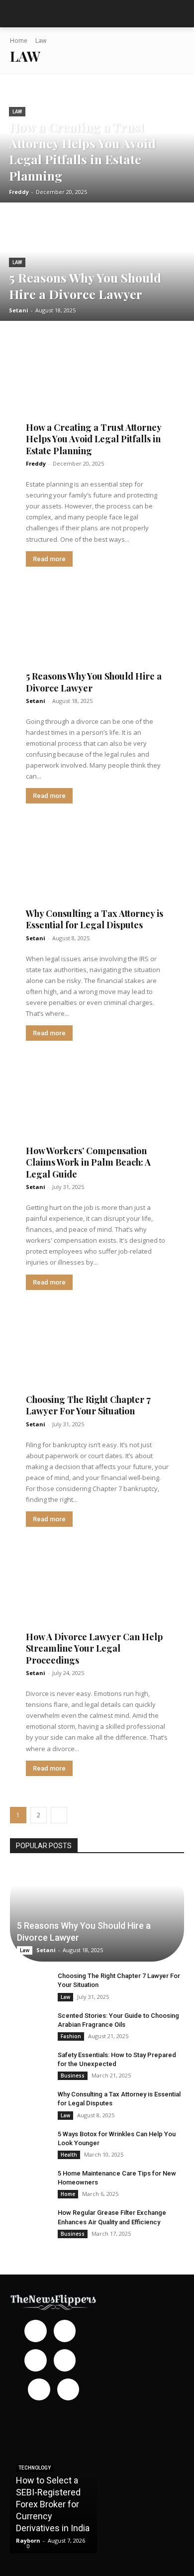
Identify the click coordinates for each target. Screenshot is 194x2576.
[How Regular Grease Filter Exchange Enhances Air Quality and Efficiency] (30, 2222)
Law (17, 112)
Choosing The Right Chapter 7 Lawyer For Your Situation (88, 1405)
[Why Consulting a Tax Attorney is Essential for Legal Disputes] (97, 874)
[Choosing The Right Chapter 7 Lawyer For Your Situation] (97, 1360)
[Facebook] (36, 2331)
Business (73, 2076)
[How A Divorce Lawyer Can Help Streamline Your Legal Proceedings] (97, 1597)
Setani (36, 701)
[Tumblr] (39, 2390)
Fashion (71, 2036)
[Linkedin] (36, 2360)
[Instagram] (65, 2331)
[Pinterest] (65, 2360)
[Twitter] (68, 2390)
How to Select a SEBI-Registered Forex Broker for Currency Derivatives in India (53, 2504)
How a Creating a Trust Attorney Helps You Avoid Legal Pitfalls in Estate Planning (94, 439)
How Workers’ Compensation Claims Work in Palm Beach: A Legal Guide (88, 1162)
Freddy (36, 463)
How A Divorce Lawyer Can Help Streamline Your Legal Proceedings (94, 1648)
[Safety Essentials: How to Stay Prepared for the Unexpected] (30, 2065)
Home (19, 41)
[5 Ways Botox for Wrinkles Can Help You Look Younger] (30, 2144)
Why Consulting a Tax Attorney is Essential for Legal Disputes (95, 919)
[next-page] (59, 1815)
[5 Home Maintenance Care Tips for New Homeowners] (30, 2183)
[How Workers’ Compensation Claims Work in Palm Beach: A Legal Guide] (97, 1111)
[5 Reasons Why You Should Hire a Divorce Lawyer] (97, 263)
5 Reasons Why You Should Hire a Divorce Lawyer (94, 682)
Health (69, 2155)
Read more (49, 559)
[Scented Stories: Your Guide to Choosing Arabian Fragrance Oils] (30, 2025)
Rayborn (28, 2540)
